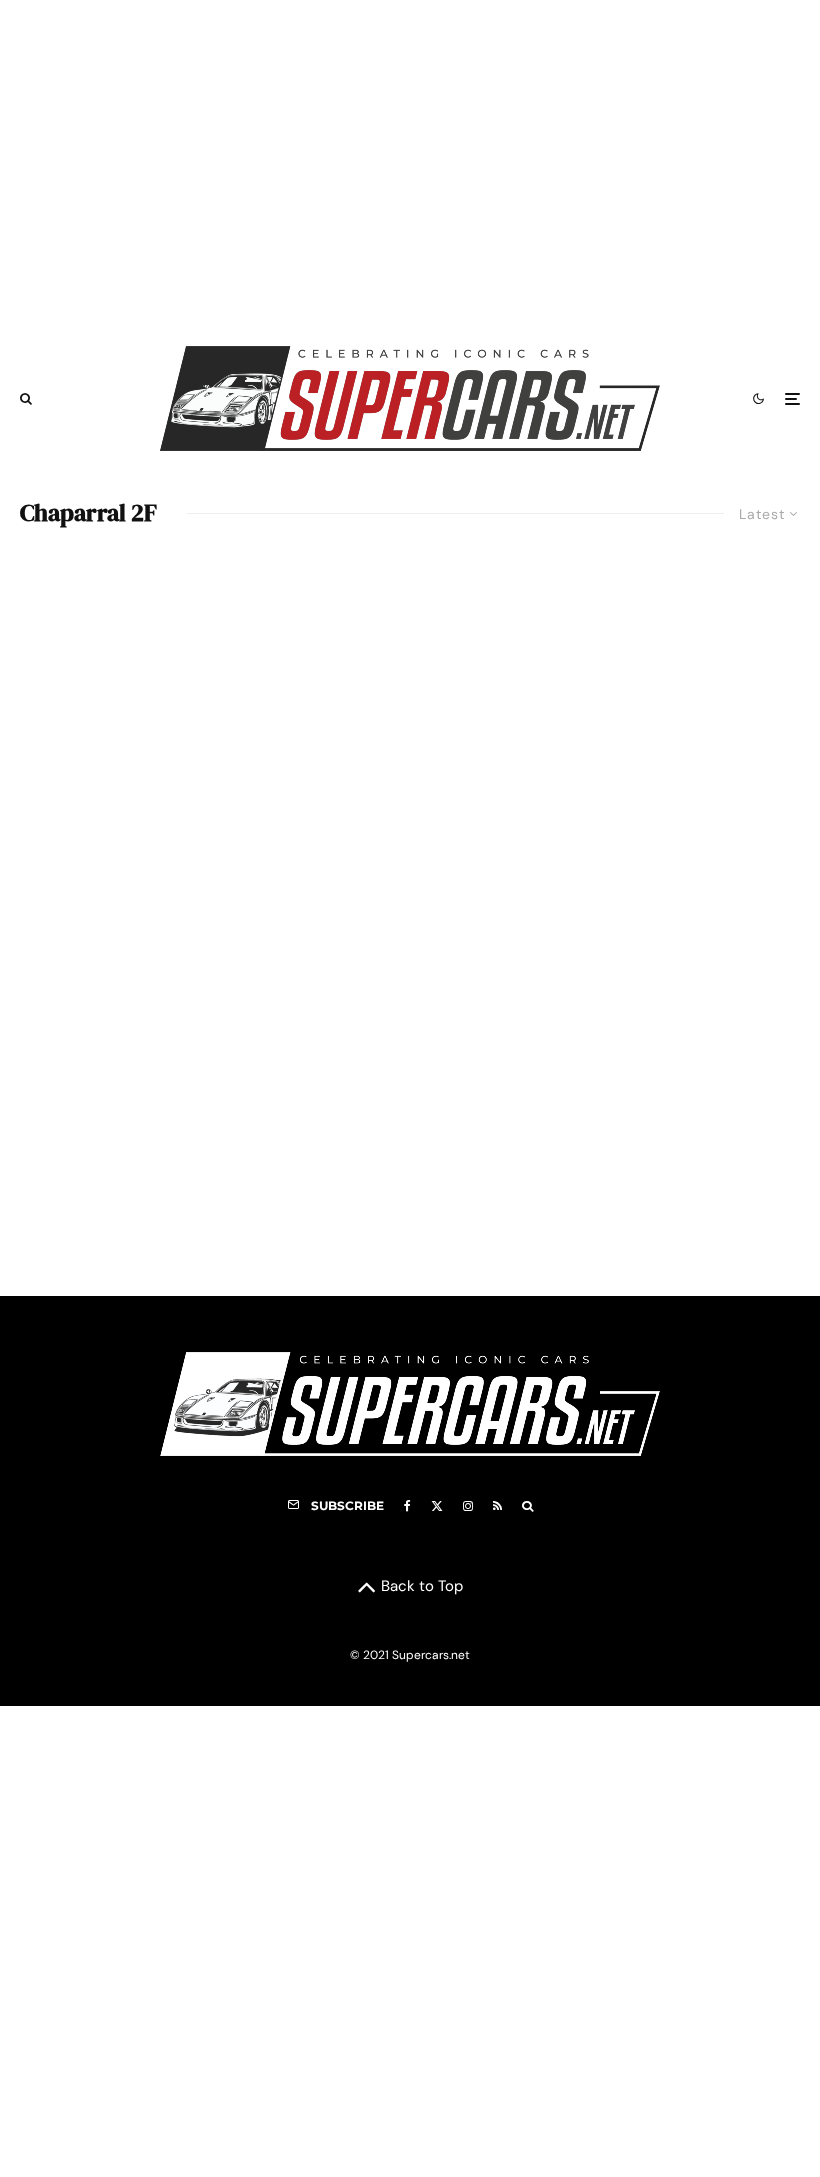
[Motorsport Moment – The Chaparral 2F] (410, 917)
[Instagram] (468, 1506)
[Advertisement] (410, 163)
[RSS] (497, 1506)
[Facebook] (407, 1506)
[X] (437, 1506)
